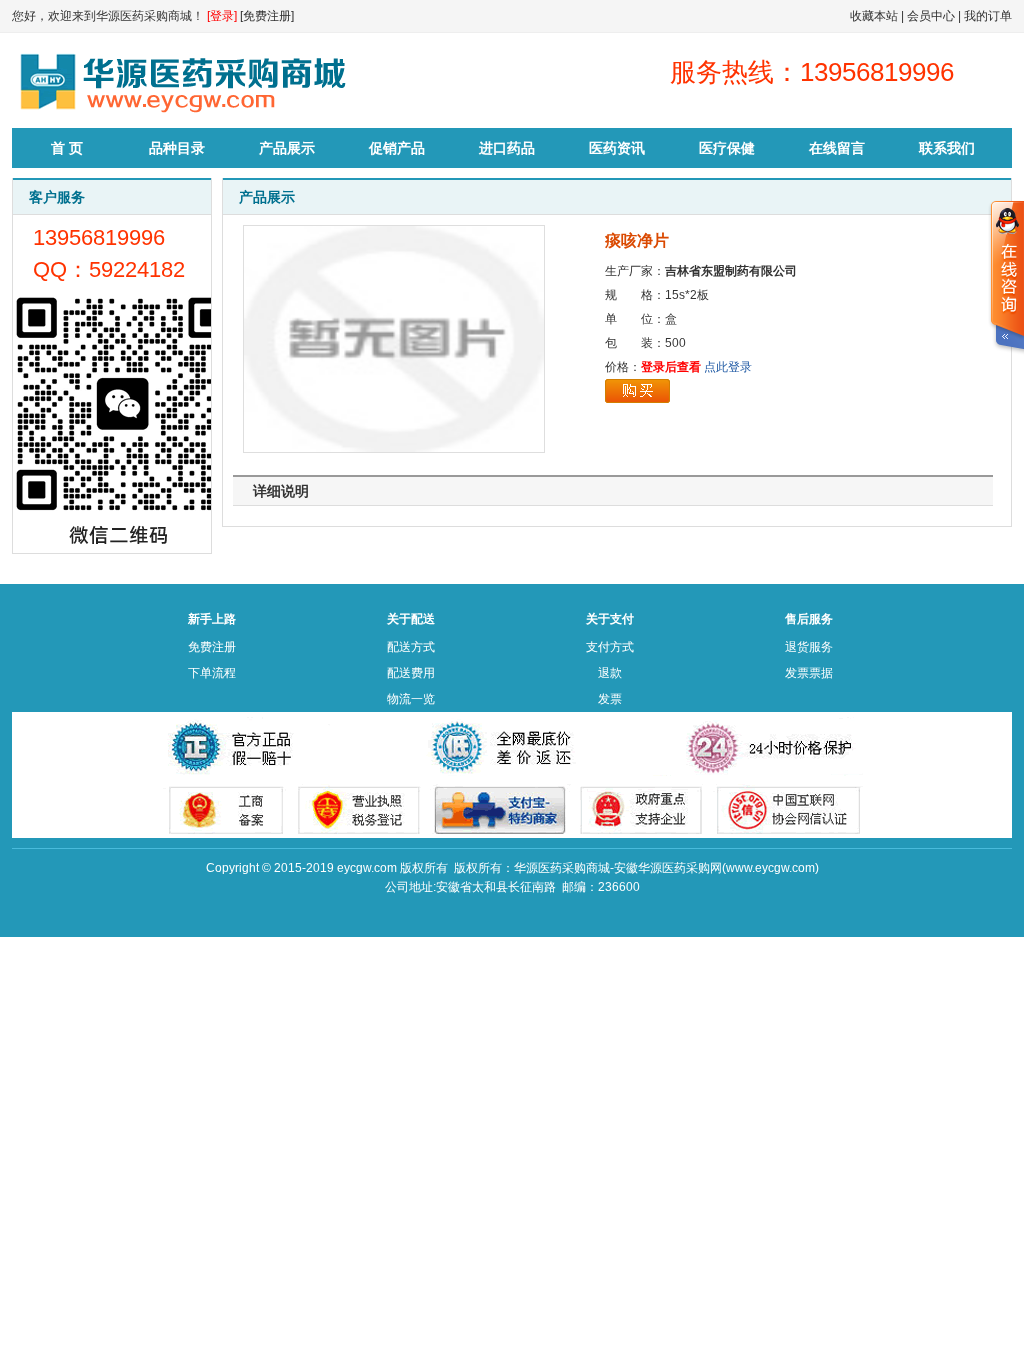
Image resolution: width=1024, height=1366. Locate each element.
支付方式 (610, 647)
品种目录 (177, 148)
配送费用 (411, 673)
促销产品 (397, 148)
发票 (610, 699)
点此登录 (728, 367)
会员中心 (931, 16)
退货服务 (809, 647)
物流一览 (411, 699)
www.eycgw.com (770, 868)
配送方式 (411, 647)
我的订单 (988, 16)
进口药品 (507, 148)
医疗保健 (727, 148)
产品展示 (287, 148)
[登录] (222, 16)
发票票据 (809, 673)
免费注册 (212, 647)
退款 (610, 673)
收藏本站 (874, 16)
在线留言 (837, 148)
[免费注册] (267, 16)
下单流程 (212, 673)
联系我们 (947, 148)
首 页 (67, 148)
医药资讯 (617, 148)
